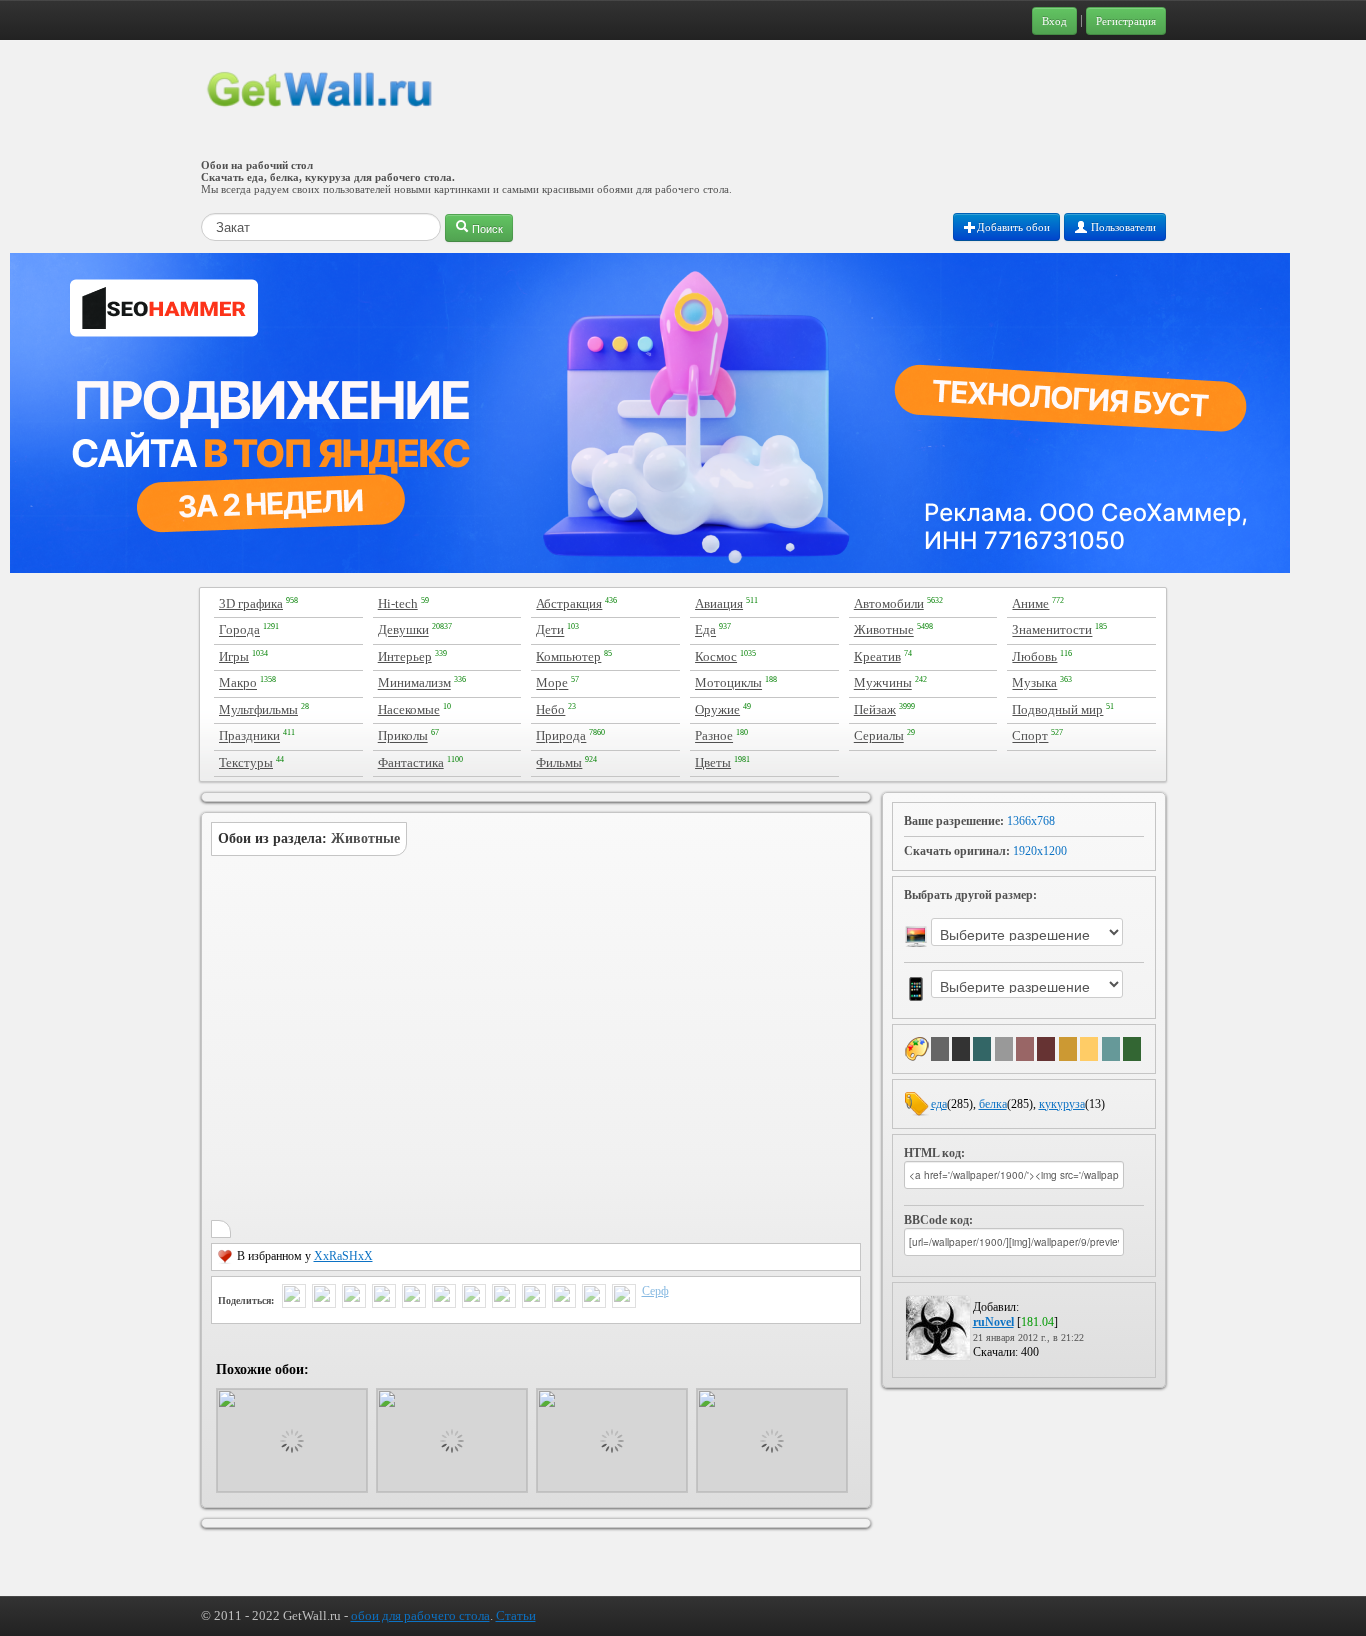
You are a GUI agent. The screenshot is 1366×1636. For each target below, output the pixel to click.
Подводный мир (1057, 709)
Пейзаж (875, 709)
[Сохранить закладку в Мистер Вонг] (624, 1298)
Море (552, 683)
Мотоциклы (728, 683)
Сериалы (879, 736)
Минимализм (414, 683)
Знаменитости (1052, 630)
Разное (714, 736)
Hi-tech (398, 603)
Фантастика (411, 762)
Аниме (1030, 603)
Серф (655, 1291)
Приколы (403, 736)
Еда (705, 630)
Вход (1054, 21)
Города (239, 630)
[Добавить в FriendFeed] (354, 1298)
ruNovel (993, 1322)
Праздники (249, 736)
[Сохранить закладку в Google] (534, 1298)
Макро (238, 683)
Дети (550, 630)
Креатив (877, 656)
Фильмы (559, 762)
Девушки (403, 630)
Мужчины (883, 683)
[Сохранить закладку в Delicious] (504, 1298)
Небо (550, 709)
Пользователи (1122, 227)
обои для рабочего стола (420, 1615)
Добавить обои (1013, 227)
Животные (884, 630)
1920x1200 (1040, 851)
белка (993, 1104)
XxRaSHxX (343, 1256)
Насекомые (409, 709)
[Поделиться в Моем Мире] (444, 1298)
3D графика (251, 603)
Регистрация (1126, 21)
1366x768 (1031, 821)
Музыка (1034, 683)
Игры (234, 656)
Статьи (516, 1615)
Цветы (713, 762)
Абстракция (569, 603)
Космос (716, 656)
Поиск (486, 228)
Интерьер (405, 656)
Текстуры (246, 762)
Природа (561, 736)
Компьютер (568, 656)
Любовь (1034, 656)
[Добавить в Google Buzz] (324, 1298)
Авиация (719, 603)
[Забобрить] (564, 1298)
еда (939, 1104)
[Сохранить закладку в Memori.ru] (594, 1298)
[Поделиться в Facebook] (384, 1298)
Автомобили (889, 603)
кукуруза (1062, 1104)
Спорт (1030, 736)
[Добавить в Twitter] (294, 1298)
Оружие (717, 709)
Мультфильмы (258, 709)
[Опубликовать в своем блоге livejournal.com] (474, 1298)
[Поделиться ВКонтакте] (414, 1298)
